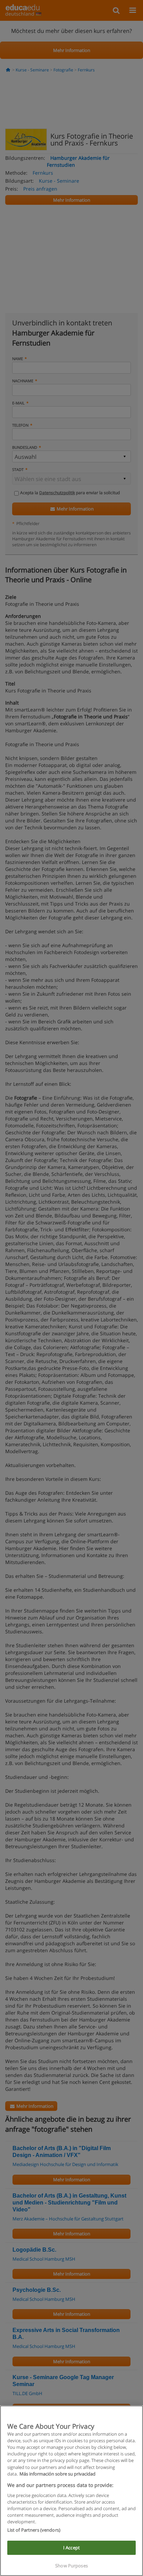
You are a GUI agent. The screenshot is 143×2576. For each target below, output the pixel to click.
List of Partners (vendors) (34, 2530)
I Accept (71, 2548)
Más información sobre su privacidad (57, 2474)
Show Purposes (71, 2566)
